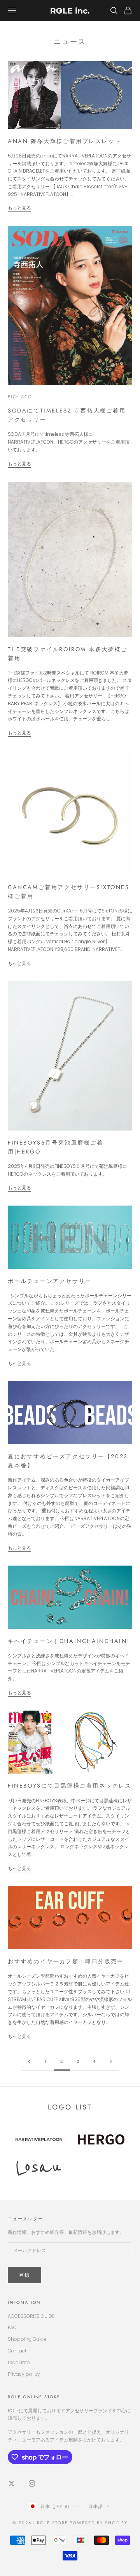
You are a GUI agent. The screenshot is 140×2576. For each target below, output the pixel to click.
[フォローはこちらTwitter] (12, 2483)
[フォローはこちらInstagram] (32, 2483)
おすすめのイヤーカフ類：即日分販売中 (66, 1961)
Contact (17, 2351)
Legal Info (19, 2362)
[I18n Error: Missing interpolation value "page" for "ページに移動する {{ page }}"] (29, 2061)
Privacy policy (24, 2374)
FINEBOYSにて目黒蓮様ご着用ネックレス (70, 1786)
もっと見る (19, 208)
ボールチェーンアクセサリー (50, 1281)
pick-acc (20, 397)
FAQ (12, 2327)
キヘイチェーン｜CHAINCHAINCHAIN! (69, 1641)
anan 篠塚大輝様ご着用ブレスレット (64, 141)
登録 (24, 2275)
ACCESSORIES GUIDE (31, 2316)
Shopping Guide (27, 2339)
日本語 (96, 2506)
